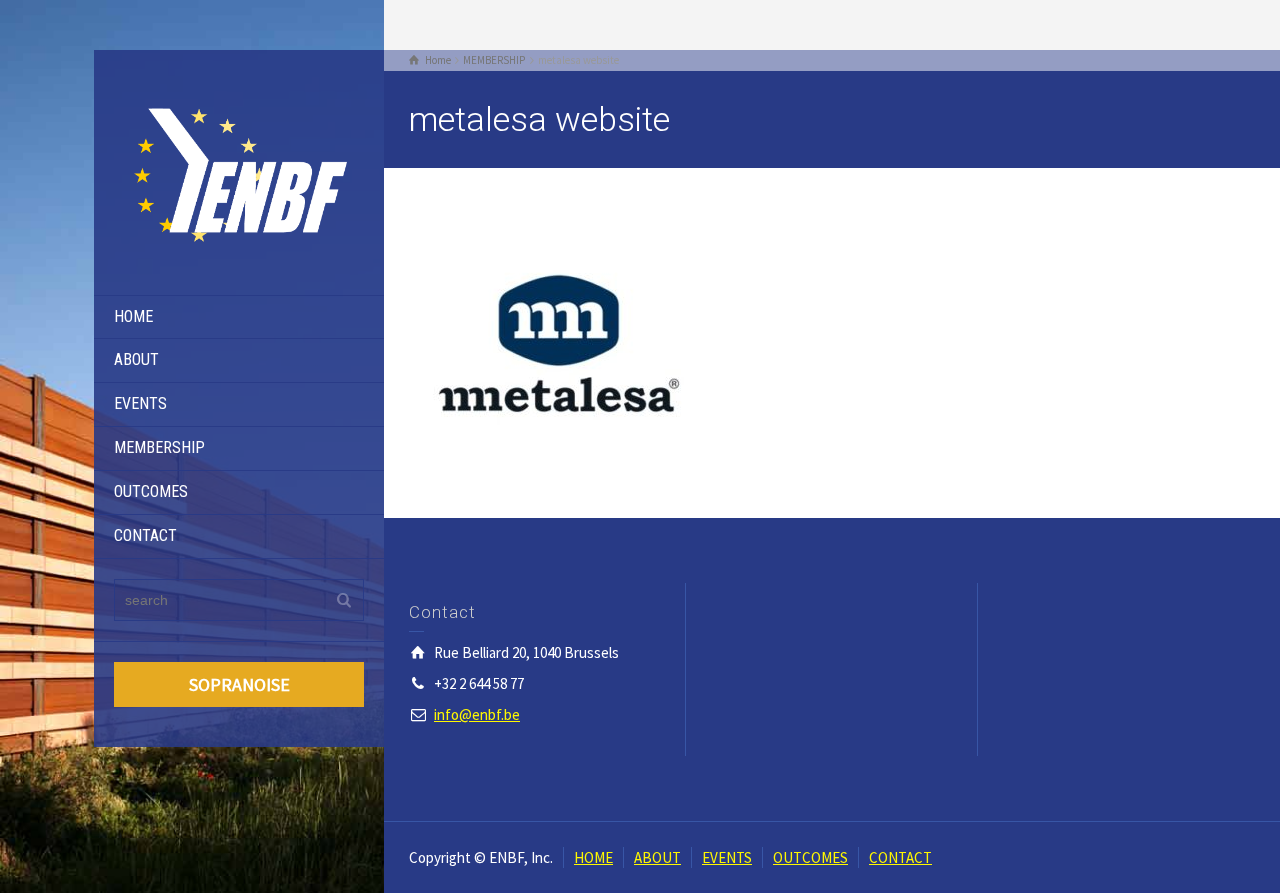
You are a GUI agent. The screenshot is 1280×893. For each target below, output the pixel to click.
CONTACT (145, 535)
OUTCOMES (151, 491)
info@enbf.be (477, 714)
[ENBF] (239, 170)
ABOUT (136, 359)
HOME (133, 316)
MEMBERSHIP (159, 447)
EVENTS (140, 403)
